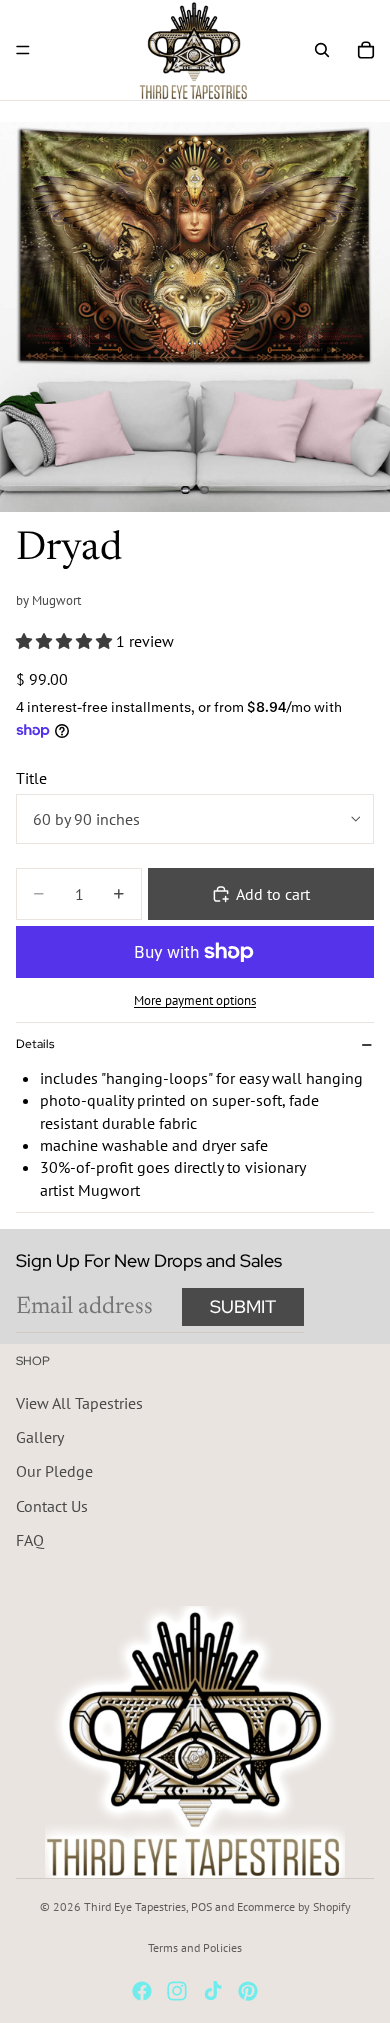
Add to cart (273, 894)
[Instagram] (177, 1991)
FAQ (30, 1540)
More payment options (195, 1000)
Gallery (40, 1437)
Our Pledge (54, 1471)
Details (35, 1044)
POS (201, 1906)
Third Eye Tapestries (135, 1906)
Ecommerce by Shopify (294, 1906)
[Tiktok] (213, 1991)
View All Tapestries (79, 1402)
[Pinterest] (248, 1991)
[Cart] (366, 50)
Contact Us (52, 1505)
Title (31, 778)
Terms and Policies (195, 1947)
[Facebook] (142, 1991)
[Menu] (23, 50)
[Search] (322, 50)
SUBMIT (243, 1306)
